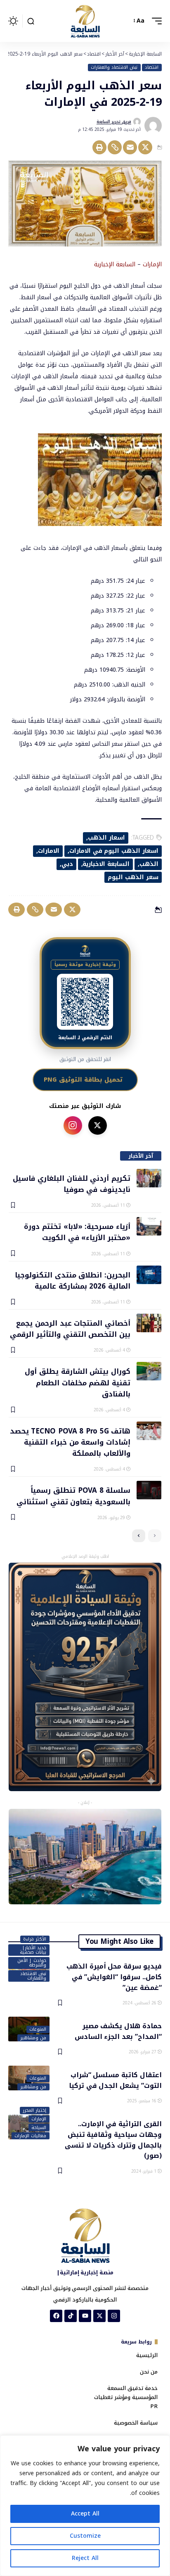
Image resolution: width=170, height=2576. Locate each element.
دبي (67, 864)
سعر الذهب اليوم (133, 877)
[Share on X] (145, 147)
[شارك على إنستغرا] (73, 1125)
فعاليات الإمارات (30, 2136)
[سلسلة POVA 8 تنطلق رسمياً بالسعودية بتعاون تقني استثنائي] (149, 1490)
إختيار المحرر (34, 2111)
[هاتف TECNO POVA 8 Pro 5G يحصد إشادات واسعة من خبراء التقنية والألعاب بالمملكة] (149, 1431)
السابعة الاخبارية (106, 864)
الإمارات (39, 2119)
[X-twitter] (99, 2316)
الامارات (49, 851)
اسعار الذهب (106, 838)
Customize (85, 2536)
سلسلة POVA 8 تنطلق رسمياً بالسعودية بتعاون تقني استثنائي (73, 1495)
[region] (85, 2506)
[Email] (130, 147)
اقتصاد (152, 67)
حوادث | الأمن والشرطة (32, 1963)
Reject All (85, 2558)
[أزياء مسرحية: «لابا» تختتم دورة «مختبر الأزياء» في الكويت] (149, 1226)
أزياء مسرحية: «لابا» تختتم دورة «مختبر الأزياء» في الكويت (77, 1232)
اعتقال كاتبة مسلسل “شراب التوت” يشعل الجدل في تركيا (115, 2080)
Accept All (85, 2514)
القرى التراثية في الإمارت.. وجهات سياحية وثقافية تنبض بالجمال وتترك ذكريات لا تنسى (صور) (113, 2139)
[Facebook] (56, 2316)
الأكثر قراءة (35, 1939)
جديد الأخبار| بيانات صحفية (33, 1950)
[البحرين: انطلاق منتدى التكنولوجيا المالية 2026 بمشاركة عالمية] (149, 1275)
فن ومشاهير (33, 2038)
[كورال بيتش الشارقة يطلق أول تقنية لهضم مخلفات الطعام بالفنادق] (149, 1371)
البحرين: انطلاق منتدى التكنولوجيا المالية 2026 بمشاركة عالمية (73, 1280)
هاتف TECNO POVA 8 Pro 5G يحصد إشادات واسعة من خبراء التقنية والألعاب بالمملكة (70, 1442)
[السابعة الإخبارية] (85, 21)
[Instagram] (114, 2316)
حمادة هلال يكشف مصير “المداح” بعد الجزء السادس (118, 2031)
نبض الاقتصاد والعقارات (114, 67)
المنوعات (38, 2029)
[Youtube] (85, 2316)
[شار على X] (98, 1125)
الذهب (149, 864)
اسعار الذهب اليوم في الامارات (114, 851)
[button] (155, 21)
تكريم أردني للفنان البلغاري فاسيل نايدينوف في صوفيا (72, 1183)
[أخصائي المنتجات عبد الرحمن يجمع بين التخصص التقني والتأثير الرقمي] (149, 1323)
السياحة (39, 2127)
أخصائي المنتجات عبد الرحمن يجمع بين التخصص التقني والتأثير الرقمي (70, 1328)
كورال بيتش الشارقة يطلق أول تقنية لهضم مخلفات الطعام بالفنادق (78, 1382)
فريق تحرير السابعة (114, 122)
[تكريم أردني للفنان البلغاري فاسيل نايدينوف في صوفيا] (149, 1178)
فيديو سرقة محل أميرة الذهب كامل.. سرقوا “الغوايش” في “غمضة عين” (114, 1976)
